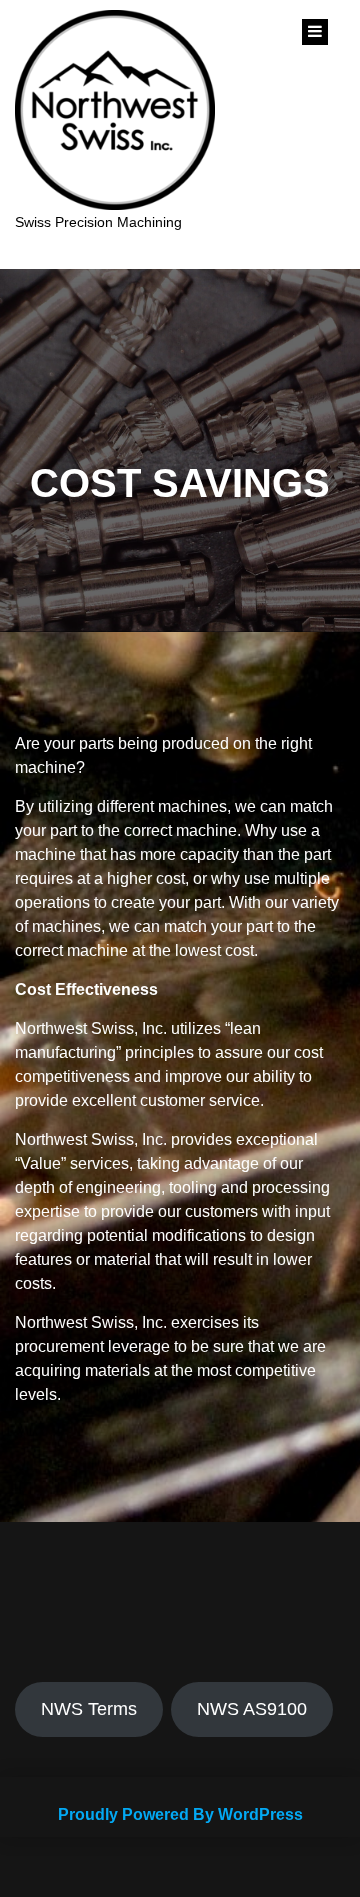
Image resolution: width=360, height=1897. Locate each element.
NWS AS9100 (252, 1709)
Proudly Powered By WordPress (180, 1814)
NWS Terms (89, 1709)
